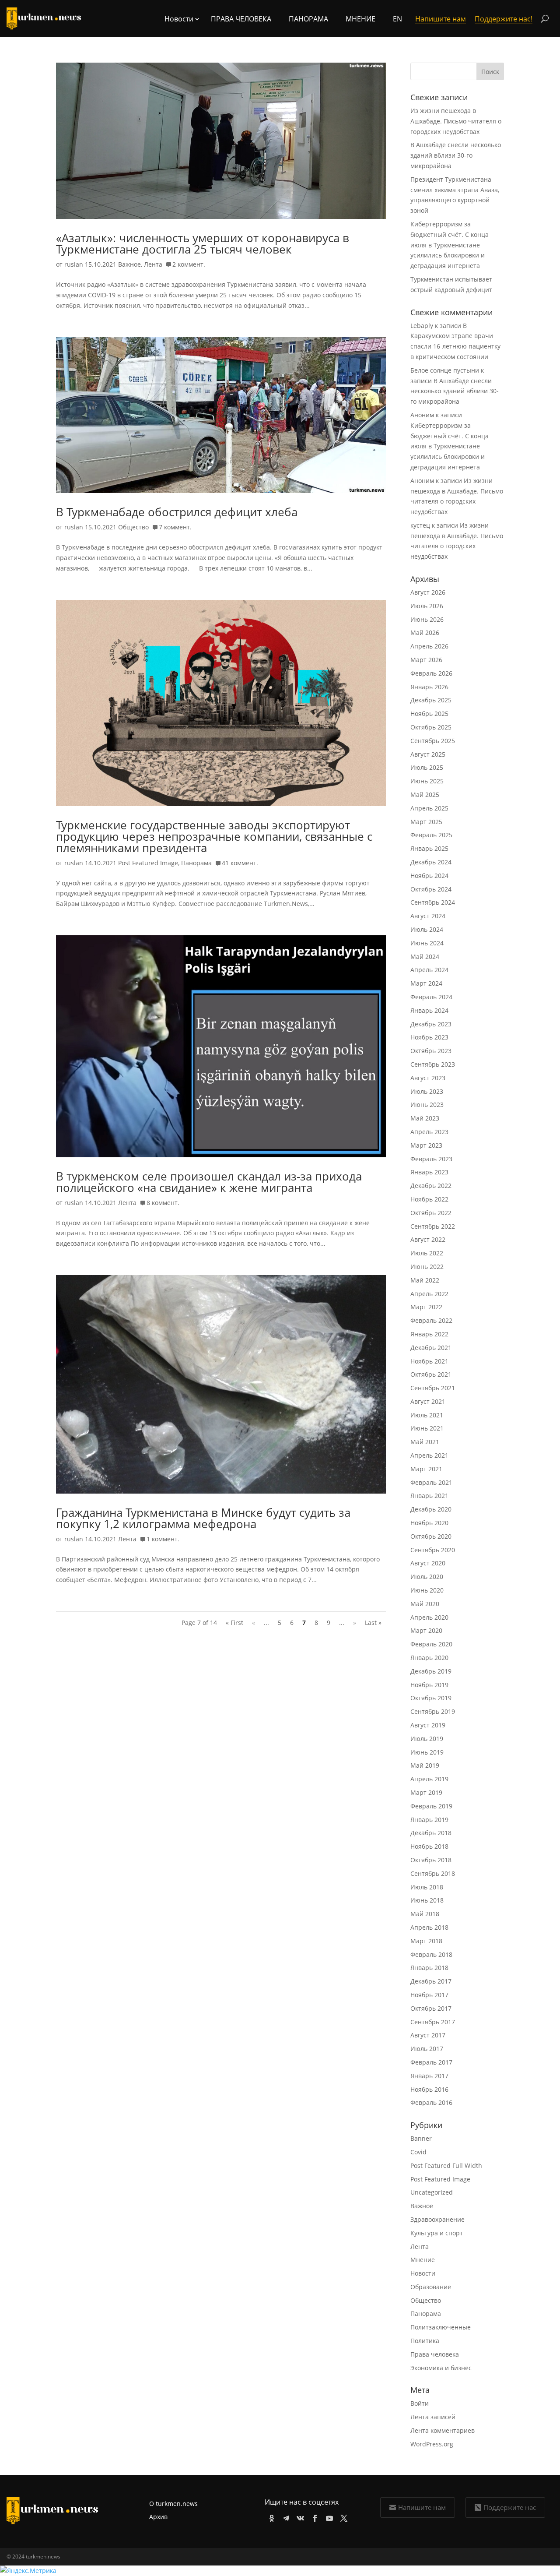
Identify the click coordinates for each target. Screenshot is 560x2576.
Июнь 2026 (427, 619)
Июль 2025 (427, 767)
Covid (418, 2152)
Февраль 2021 (431, 1482)
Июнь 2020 (427, 1590)
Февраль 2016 (431, 2102)
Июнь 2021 (427, 1428)
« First (234, 1623)
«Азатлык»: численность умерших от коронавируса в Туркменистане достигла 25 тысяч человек (203, 243)
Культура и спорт (437, 2233)
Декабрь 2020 (431, 1509)
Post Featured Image (148, 863)
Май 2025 (425, 795)
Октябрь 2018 (431, 1860)
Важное (129, 264)
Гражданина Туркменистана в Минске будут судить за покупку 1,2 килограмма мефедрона (203, 1518)
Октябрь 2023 (431, 1051)
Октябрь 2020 (431, 1536)
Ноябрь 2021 (429, 1361)
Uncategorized (432, 2192)
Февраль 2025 (431, 835)
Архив (158, 2517)
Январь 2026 (429, 687)
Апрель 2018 (429, 1927)
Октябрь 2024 (431, 889)
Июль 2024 (427, 929)
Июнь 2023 (427, 1105)
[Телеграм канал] (285, 2517)
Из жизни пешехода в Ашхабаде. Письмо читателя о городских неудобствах (456, 121)
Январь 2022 (429, 1334)
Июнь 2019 (427, 1752)
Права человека (241, 19)
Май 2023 (425, 1118)
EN (397, 19)
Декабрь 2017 (431, 1981)
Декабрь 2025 (431, 700)
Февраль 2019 (431, 1806)
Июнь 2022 (427, 1267)
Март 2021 (426, 1469)
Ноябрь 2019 (429, 1685)
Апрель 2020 (429, 1617)
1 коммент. (163, 1539)
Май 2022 (425, 1280)
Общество (133, 527)
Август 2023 (428, 1078)
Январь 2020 (429, 1658)
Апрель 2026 (429, 646)
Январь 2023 (429, 1172)
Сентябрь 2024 (433, 902)
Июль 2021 (427, 1415)
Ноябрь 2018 (429, 1846)
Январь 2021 (429, 1496)
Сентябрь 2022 (433, 1226)
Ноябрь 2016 (429, 2089)
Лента (153, 264)
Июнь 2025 (427, 781)
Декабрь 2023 (431, 1024)
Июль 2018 (427, 1887)
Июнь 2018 (427, 1900)
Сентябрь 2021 (433, 1388)
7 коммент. (175, 527)
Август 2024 (428, 916)
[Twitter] (342, 2517)
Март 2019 (426, 1792)
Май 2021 (425, 1442)
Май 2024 (425, 957)
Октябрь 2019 (431, 1698)
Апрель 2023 (429, 1132)
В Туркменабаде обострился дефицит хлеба (177, 512)
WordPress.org (432, 2444)
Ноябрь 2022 (429, 1199)
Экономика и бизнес (441, 2368)
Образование (431, 2287)
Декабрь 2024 (431, 862)
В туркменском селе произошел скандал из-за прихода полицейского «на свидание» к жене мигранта (209, 1182)
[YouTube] (328, 2517)
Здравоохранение (437, 2219)
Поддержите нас (510, 2507)
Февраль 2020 (431, 1644)
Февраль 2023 (431, 1159)
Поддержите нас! (504, 19)
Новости (423, 2273)
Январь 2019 (429, 1820)
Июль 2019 (427, 1739)
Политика (425, 2341)
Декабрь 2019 (431, 1671)
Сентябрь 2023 (433, 1064)
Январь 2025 (429, 848)
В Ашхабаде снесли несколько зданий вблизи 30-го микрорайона (456, 155)
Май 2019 (425, 1765)
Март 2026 (426, 660)
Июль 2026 (427, 606)
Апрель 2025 (429, 808)
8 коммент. (163, 1203)
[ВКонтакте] (299, 2517)
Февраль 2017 (431, 2062)
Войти (420, 2403)
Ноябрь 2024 (429, 876)
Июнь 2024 (427, 943)
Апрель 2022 (429, 1294)
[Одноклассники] (270, 2517)
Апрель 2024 (429, 970)
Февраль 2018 (431, 1954)
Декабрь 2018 (431, 1833)
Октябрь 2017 (431, 2008)
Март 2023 (426, 1145)
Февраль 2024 (431, 997)
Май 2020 (425, 1604)
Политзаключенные (441, 2327)
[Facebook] (313, 2517)
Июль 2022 (427, 1253)
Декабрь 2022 (431, 1186)
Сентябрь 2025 (433, 741)
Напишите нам (422, 2507)
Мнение (360, 19)
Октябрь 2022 (431, 1213)
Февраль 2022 (431, 1320)
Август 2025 (428, 754)
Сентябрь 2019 (433, 1711)
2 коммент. (189, 264)
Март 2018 (426, 1941)
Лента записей (433, 2417)
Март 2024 (426, 983)
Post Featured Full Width (446, 2165)
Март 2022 (426, 1307)
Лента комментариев (443, 2430)
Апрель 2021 (429, 1455)
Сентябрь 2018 (433, 1873)
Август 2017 (428, 2035)
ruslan (74, 264)
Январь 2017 (429, 2076)
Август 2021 (428, 1401)
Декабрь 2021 (431, 1348)
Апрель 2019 (429, 1779)
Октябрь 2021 (431, 1374)
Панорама (308, 19)
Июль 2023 (427, 1091)
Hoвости (179, 19)
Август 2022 (428, 1239)
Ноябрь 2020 (429, 1523)
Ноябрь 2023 (429, 1037)
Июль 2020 (427, 1577)
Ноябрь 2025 (429, 714)
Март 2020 (426, 1630)
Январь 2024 (429, 1010)
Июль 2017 (427, 2049)
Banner (421, 2138)
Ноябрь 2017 (429, 1995)
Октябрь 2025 (431, 727)
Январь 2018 (429, 1968)
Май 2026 (425, 633)
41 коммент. (240, 863)
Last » (373, 1623)
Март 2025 (426, 822)
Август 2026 (428, 592)
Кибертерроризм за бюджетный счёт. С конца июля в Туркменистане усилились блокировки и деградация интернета (450, 245)
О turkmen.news (173, 2504)
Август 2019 (428, 1725)
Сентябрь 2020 (433, 1550)
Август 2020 (428, 1563)
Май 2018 (425, 1914)
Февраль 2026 (431, 673)
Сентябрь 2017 (433, 2022)
